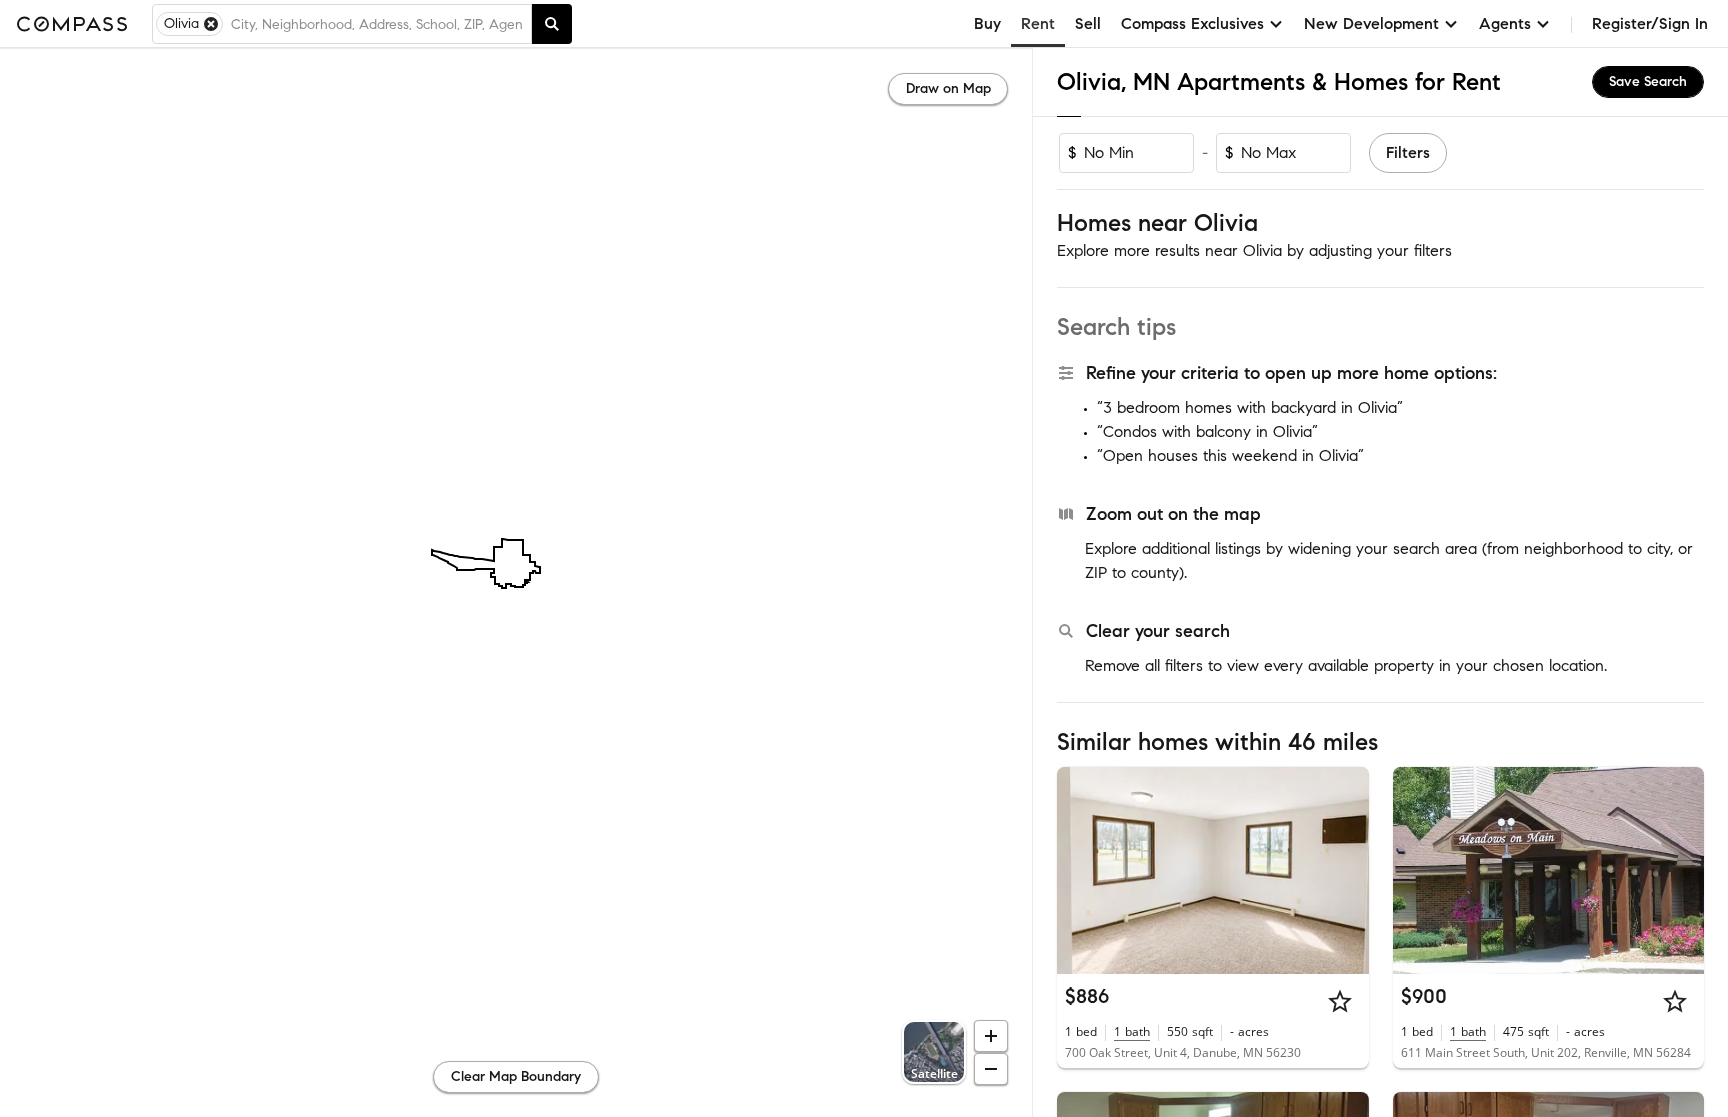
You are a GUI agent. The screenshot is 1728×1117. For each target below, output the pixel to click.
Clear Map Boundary (516, 1076)
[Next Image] (1345, 870)
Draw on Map (948, 88)
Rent (1038, 23)
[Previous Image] (1081, 870)
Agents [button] (1505, 23)
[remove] (211, 24)
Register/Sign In (1650, 23)
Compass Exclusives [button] (1192, 23)
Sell (1088, 23)
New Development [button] (1371, 23)
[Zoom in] (991, 1036)
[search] (552, 24)
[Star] (1340, 1001)
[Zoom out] (991, 1069)
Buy (987, 23)
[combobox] (377, 24)
